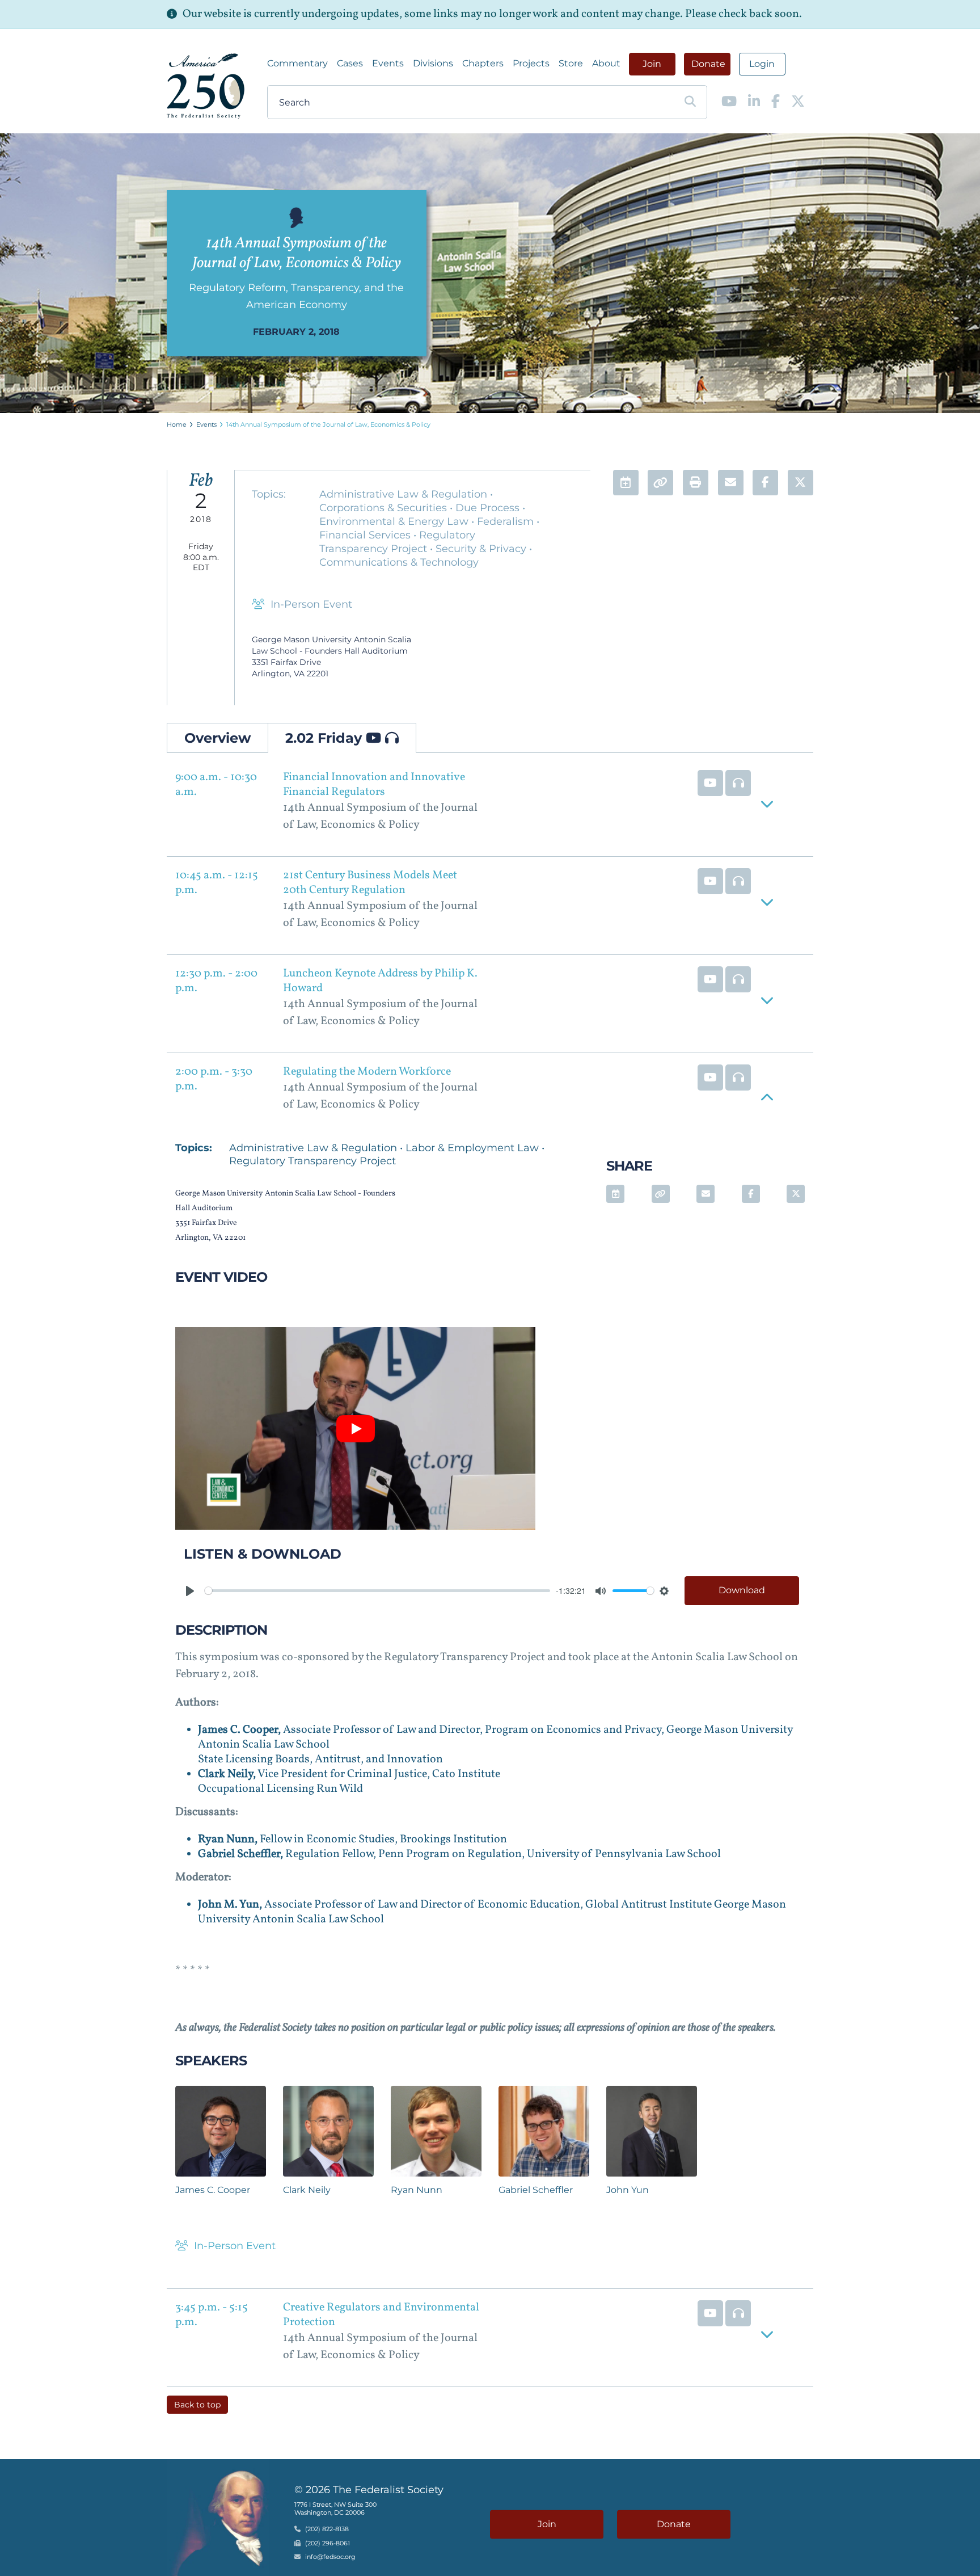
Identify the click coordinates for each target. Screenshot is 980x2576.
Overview (217, 738)
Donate (708, 64)
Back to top (197, 2405)
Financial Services (366, 535)
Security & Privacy (482, 549)
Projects (531, 63)
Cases (350, 63)
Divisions (433, 63)
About (606, 63)
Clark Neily (307, 2190)
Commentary (297, 63)
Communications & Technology (399, 562)
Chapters (483, 63)
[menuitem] (297, 64)
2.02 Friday (326, 738)
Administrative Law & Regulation (405, 494)
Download (742, 1590)
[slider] (377, 1591)
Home (177, 424)
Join (652, 64)
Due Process (489, 508)
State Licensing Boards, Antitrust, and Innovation (320, 1760)
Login (762, 64)
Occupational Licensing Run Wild (280, 1789)
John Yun (628, 2190)
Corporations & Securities (385, 508)
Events (388, 63)
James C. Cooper (213, 2190)
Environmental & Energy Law (395, 521)
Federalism (507, 521)
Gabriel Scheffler (536, 2190)
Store (571, 63)
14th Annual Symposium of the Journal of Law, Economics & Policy (328, 424)
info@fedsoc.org (330, 2557)
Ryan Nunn (417, 2190)
